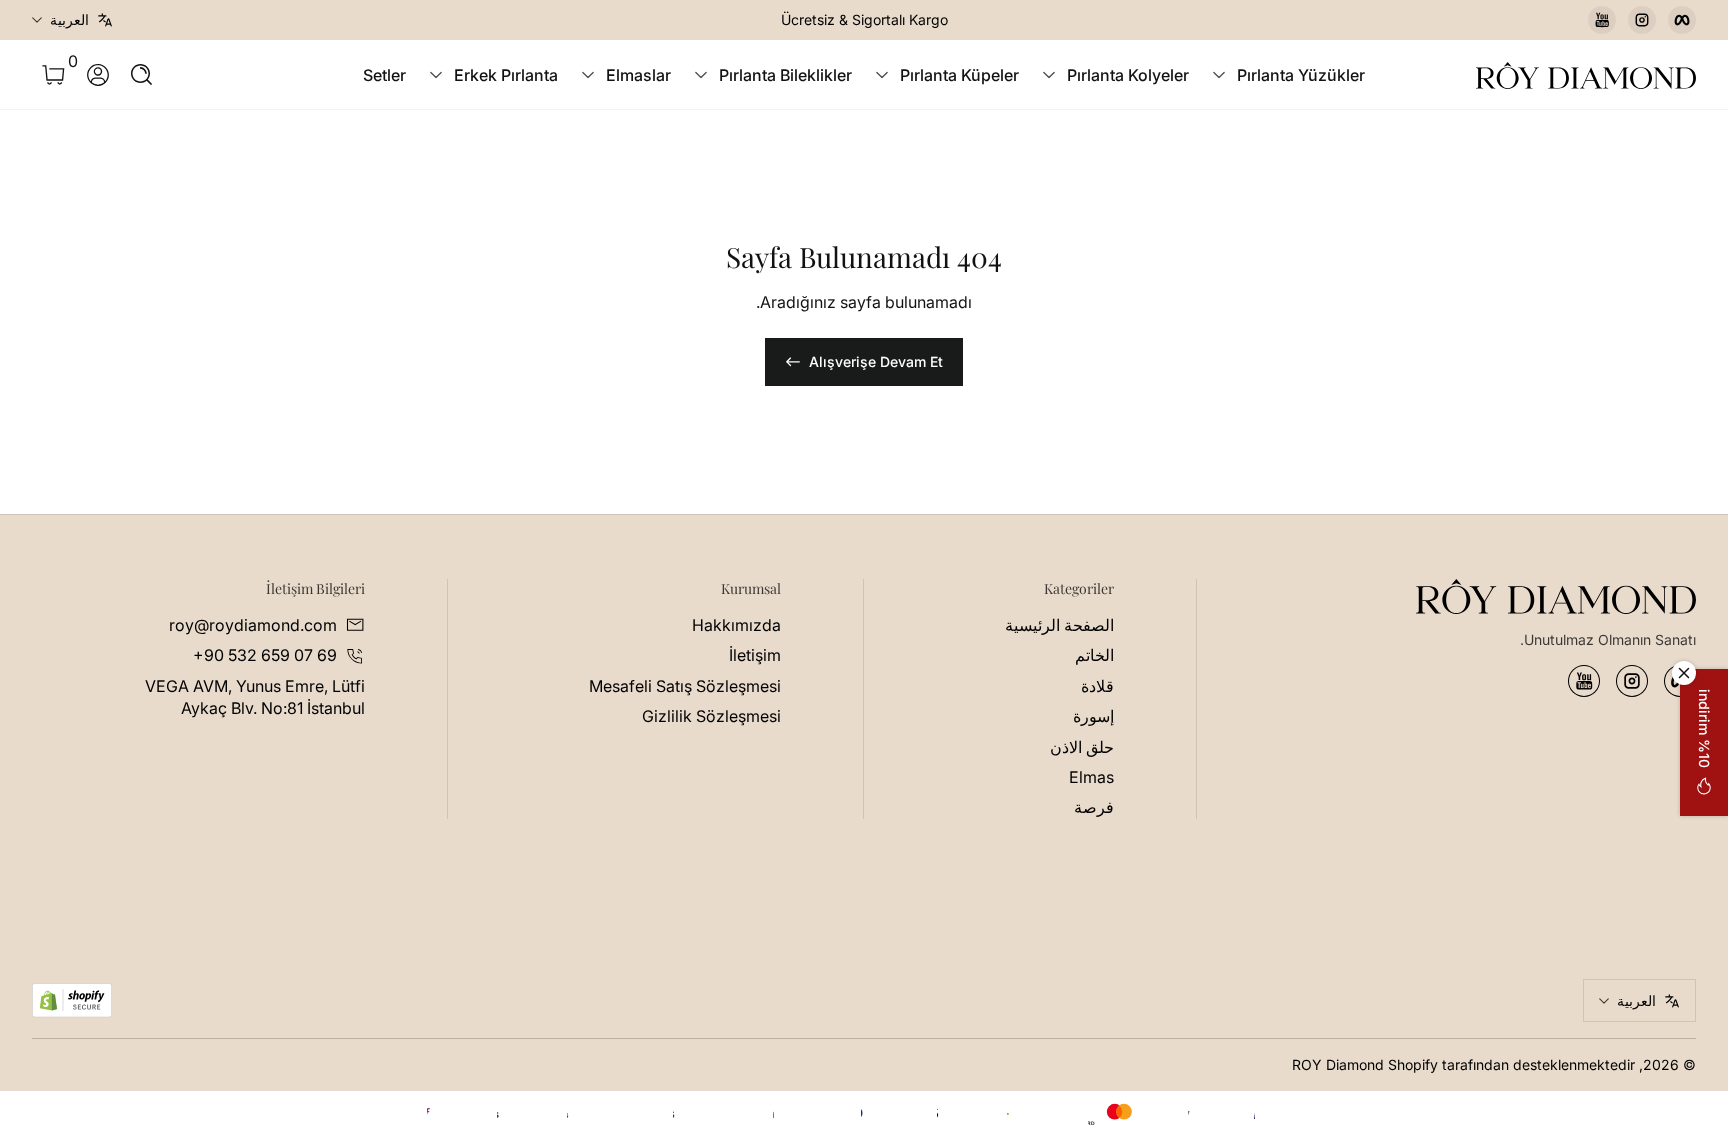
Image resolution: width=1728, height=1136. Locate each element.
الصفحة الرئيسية (1059, 625)
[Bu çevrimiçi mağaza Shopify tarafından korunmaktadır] (72, 1000)
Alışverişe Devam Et (876, 361)
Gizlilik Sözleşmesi (711, 716)
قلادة (1097, 686)
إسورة (1093, 716)
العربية (69, 19)
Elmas (1091, 777)
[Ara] (142, 75)
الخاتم (1094, 655)
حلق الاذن (1082, 747)
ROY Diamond (1338, 1064)
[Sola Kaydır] (1168, 20)
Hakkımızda (736, 625)
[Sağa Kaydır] (560, 20)
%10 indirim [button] (1704, 728)
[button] (142, 75)
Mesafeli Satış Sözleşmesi (685, 686)
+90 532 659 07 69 (265, 655)
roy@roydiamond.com (253, 625)
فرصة (1094, 807)
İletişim (755, 655)
